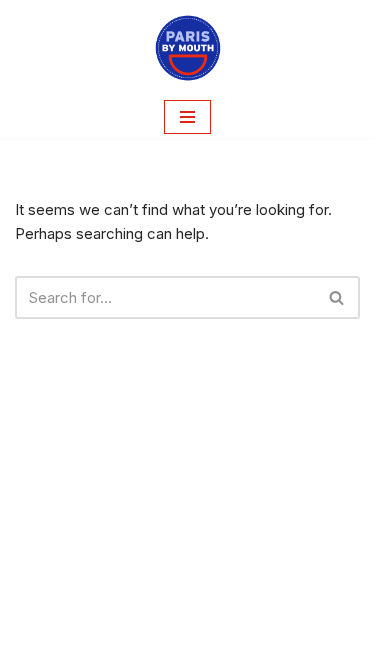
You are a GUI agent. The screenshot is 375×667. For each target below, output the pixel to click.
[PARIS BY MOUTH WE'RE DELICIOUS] (188, 48)
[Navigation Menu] (187, 117)
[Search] (337, 297)
